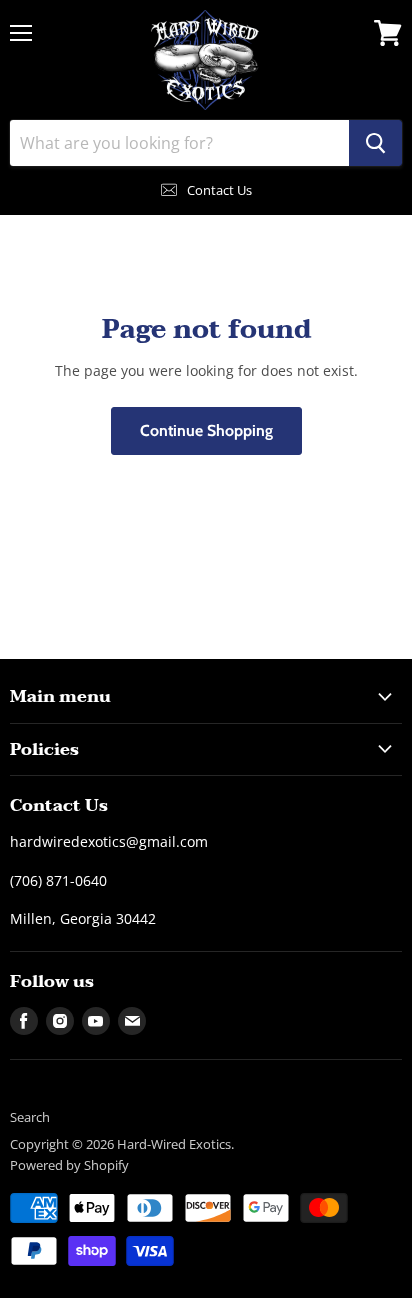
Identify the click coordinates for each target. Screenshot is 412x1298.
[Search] (375, 143)
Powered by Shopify (69, 1165)
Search (30, 1117)
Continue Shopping (206, 430)
